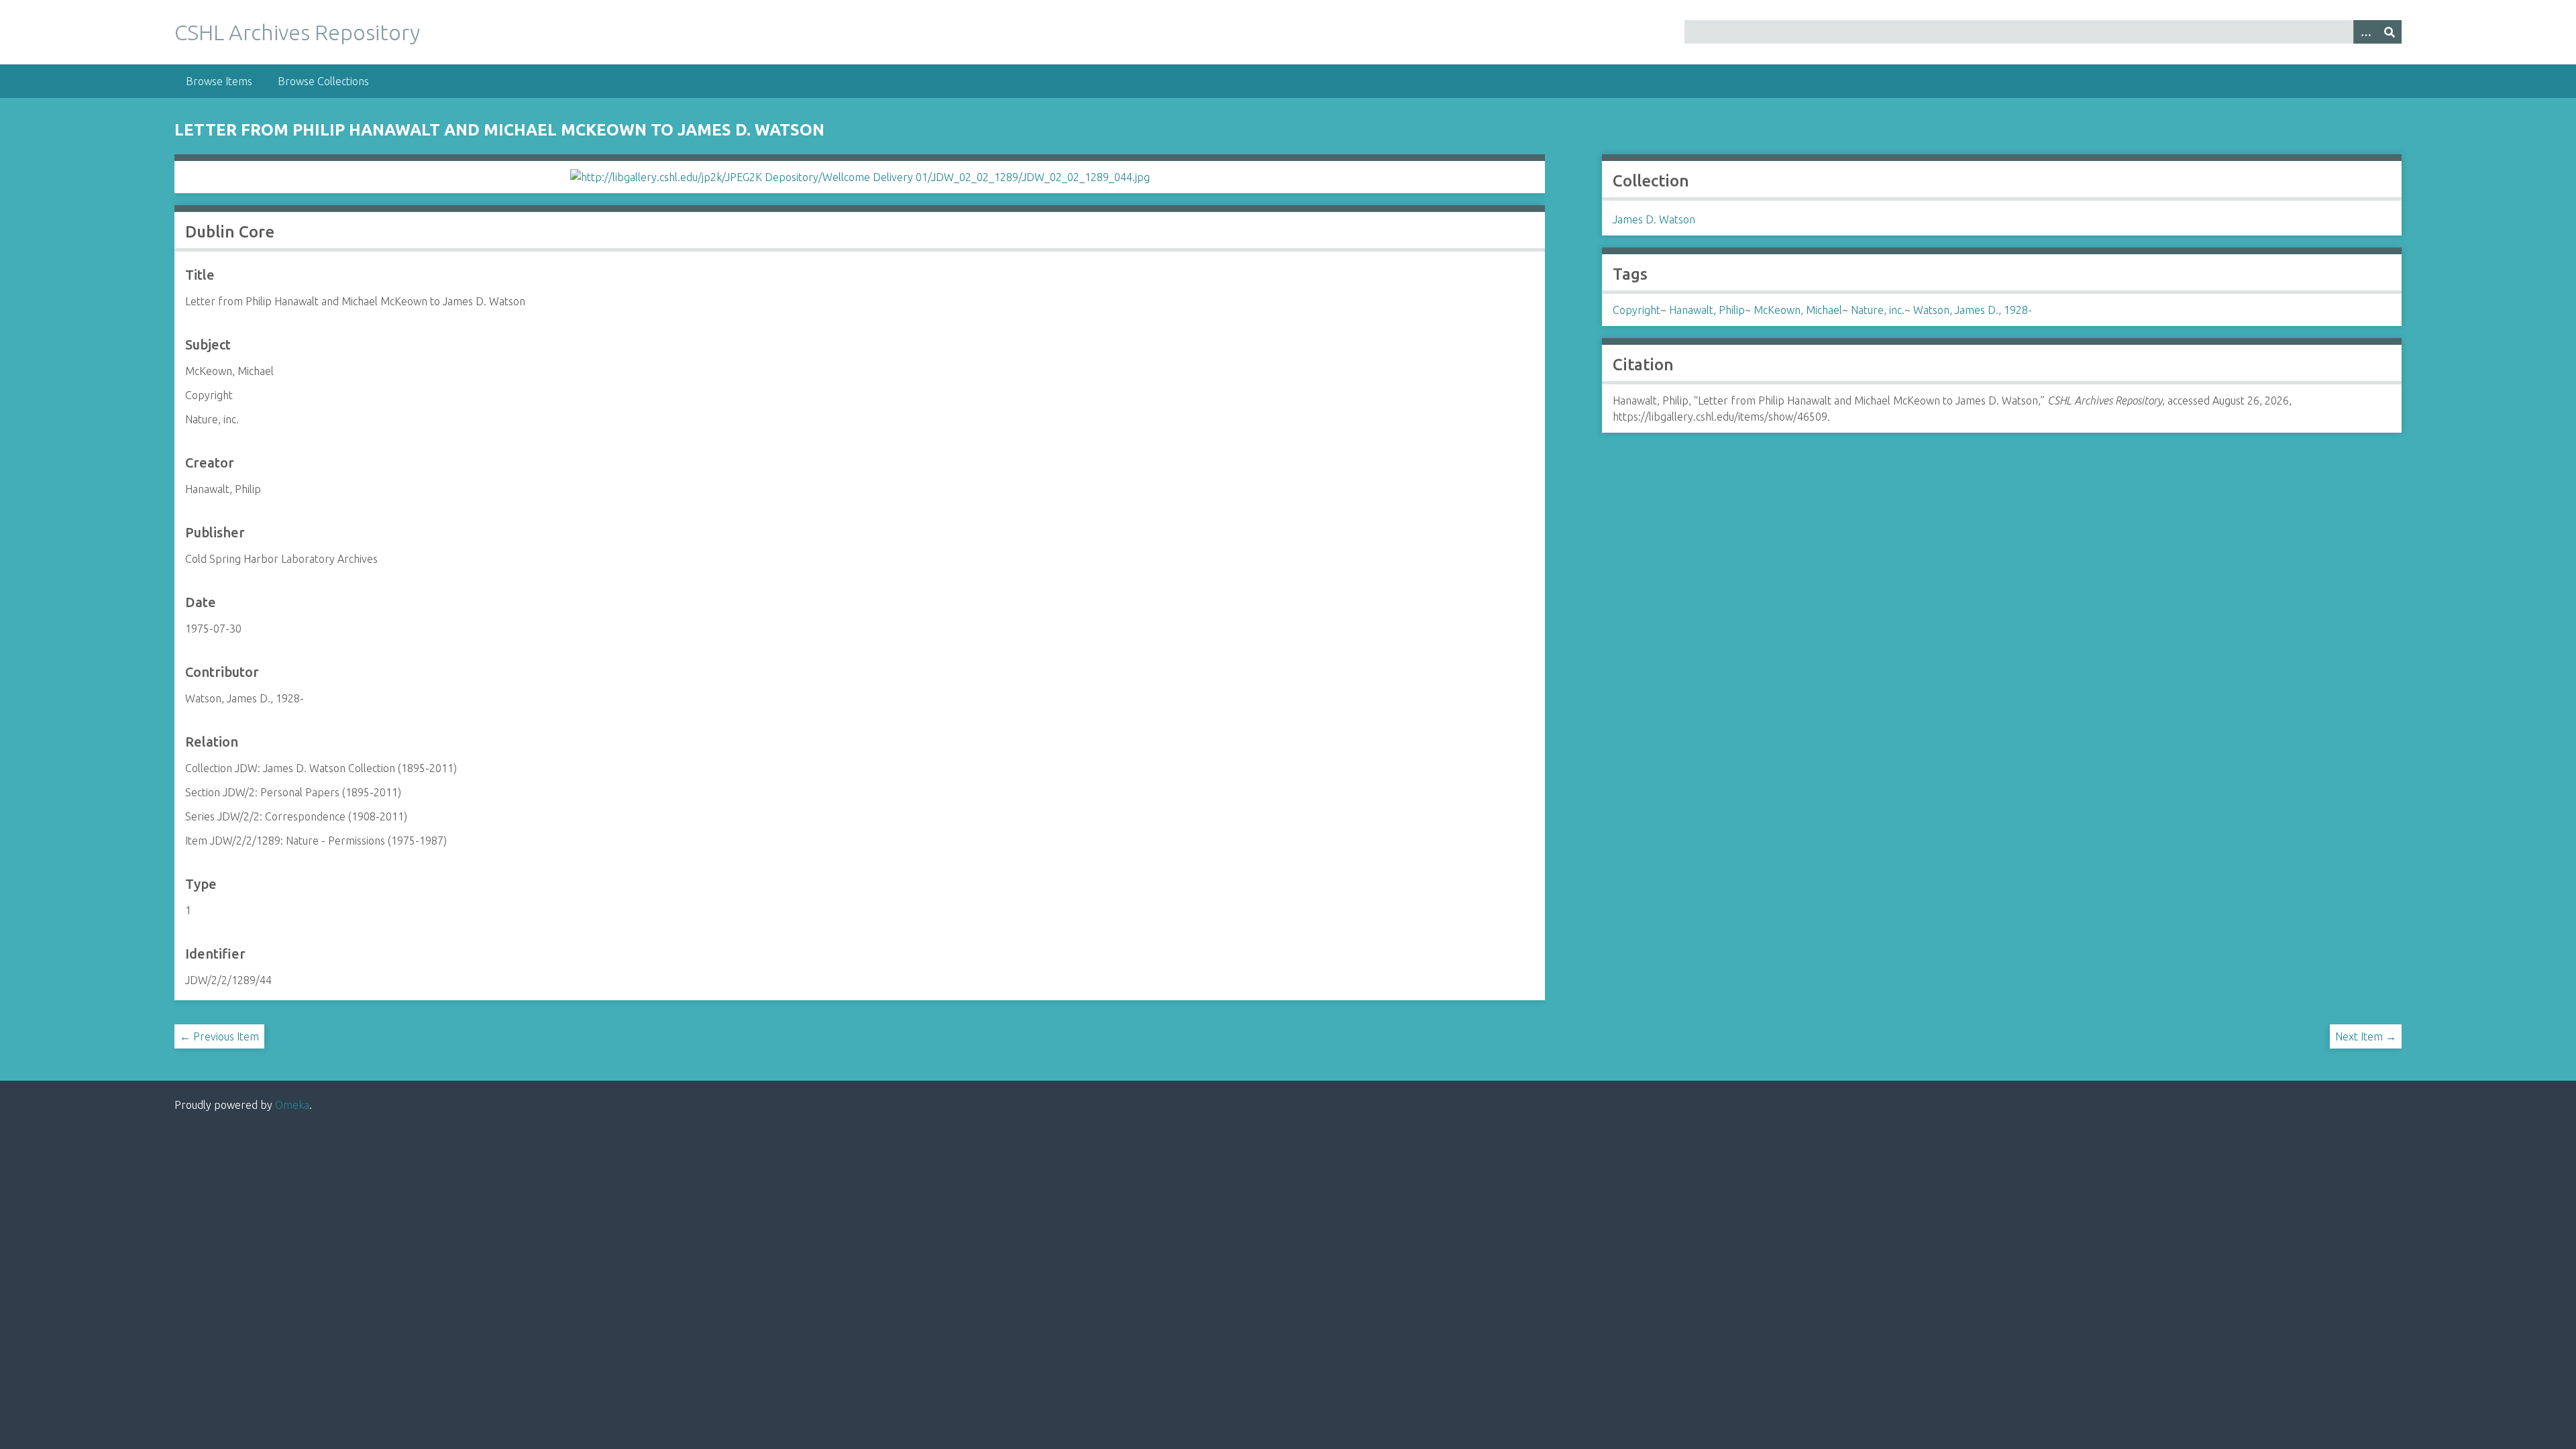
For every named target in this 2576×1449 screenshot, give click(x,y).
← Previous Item (219, 1036)
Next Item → (2366, 1036)
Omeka (292, 1105)
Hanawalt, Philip (1707, 310)
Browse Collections (323, 81)
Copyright (1636, 310)
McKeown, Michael (1798, 310)
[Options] (2365, 32)
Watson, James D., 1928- (1973, 310)
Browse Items (219, 81)
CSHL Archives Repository (297, 32)
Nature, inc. (1878, 310)
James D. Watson (1654, 219)
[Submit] (2390, 32)
